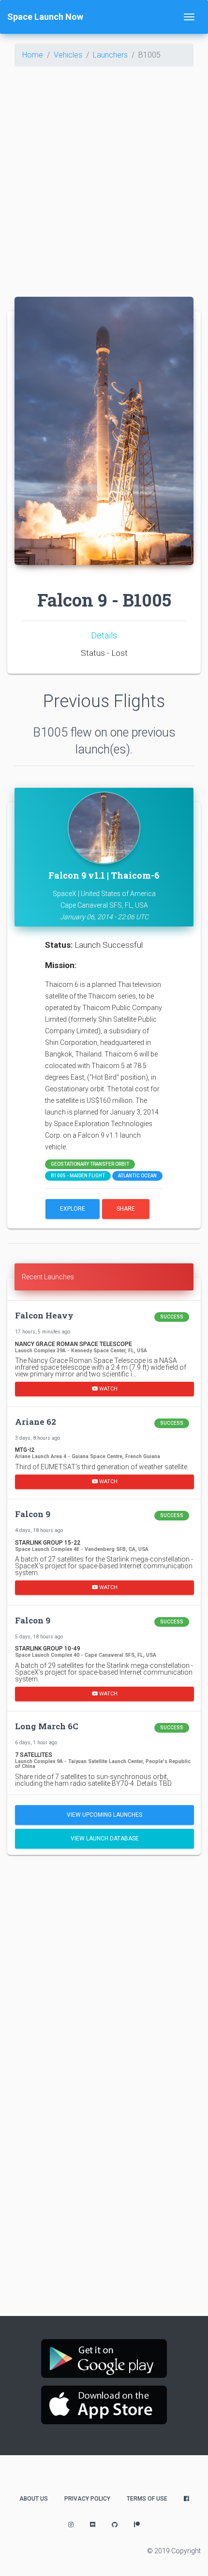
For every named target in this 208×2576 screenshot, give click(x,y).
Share (126, 1209)
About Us (34, 2499)
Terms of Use (147, 2499)
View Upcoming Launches (104, 1815)
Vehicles (68, 55)
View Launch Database (105, 1838)
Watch (108, 1389)
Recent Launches (48, 1277)
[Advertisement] (104, 178)
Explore (73, 1209)
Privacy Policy (87, 2499)
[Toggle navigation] (189, 17)
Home (33, 55)
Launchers (110, 55)
